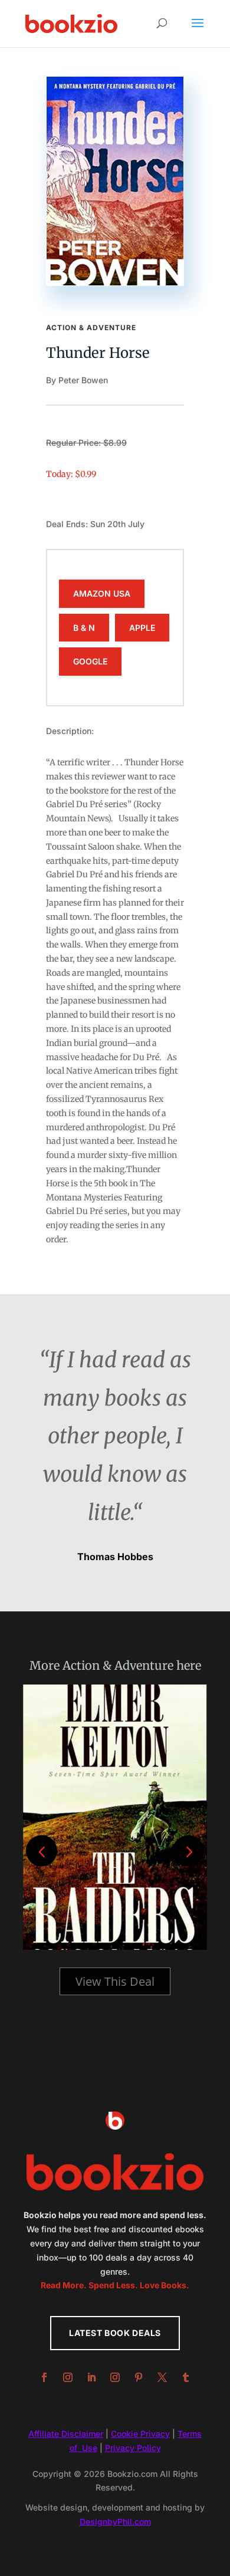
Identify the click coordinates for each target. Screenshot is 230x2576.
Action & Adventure (91, 328)
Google (90, 661)
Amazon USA (102, 593)
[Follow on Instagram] (68, 2377)
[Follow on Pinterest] (139, 2377)
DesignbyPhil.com (115, 2521)
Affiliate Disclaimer (66, 2434)
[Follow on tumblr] (186, 2377)
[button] (188, 1850)
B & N (84, 628)
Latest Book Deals (115, 2333)
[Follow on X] (162, 2377)
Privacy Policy (133, 2448)
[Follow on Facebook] (44, 2377)
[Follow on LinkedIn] (91, 2377)
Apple (142, 628)
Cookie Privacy (140, 2434)
